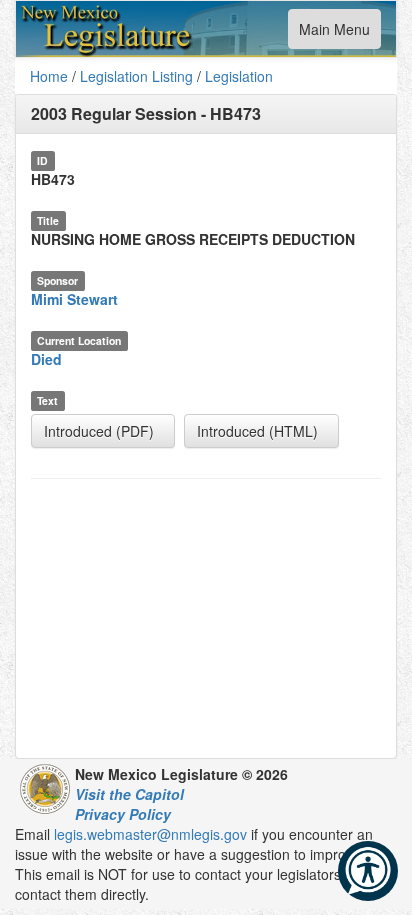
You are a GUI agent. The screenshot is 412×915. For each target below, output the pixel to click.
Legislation (239, 76)
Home (49, 76)
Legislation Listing (136, 76)
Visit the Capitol (129, 794)
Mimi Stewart (74, 299)
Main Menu (334, 33)
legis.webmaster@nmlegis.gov (150, 834)
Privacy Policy (123, 814)
